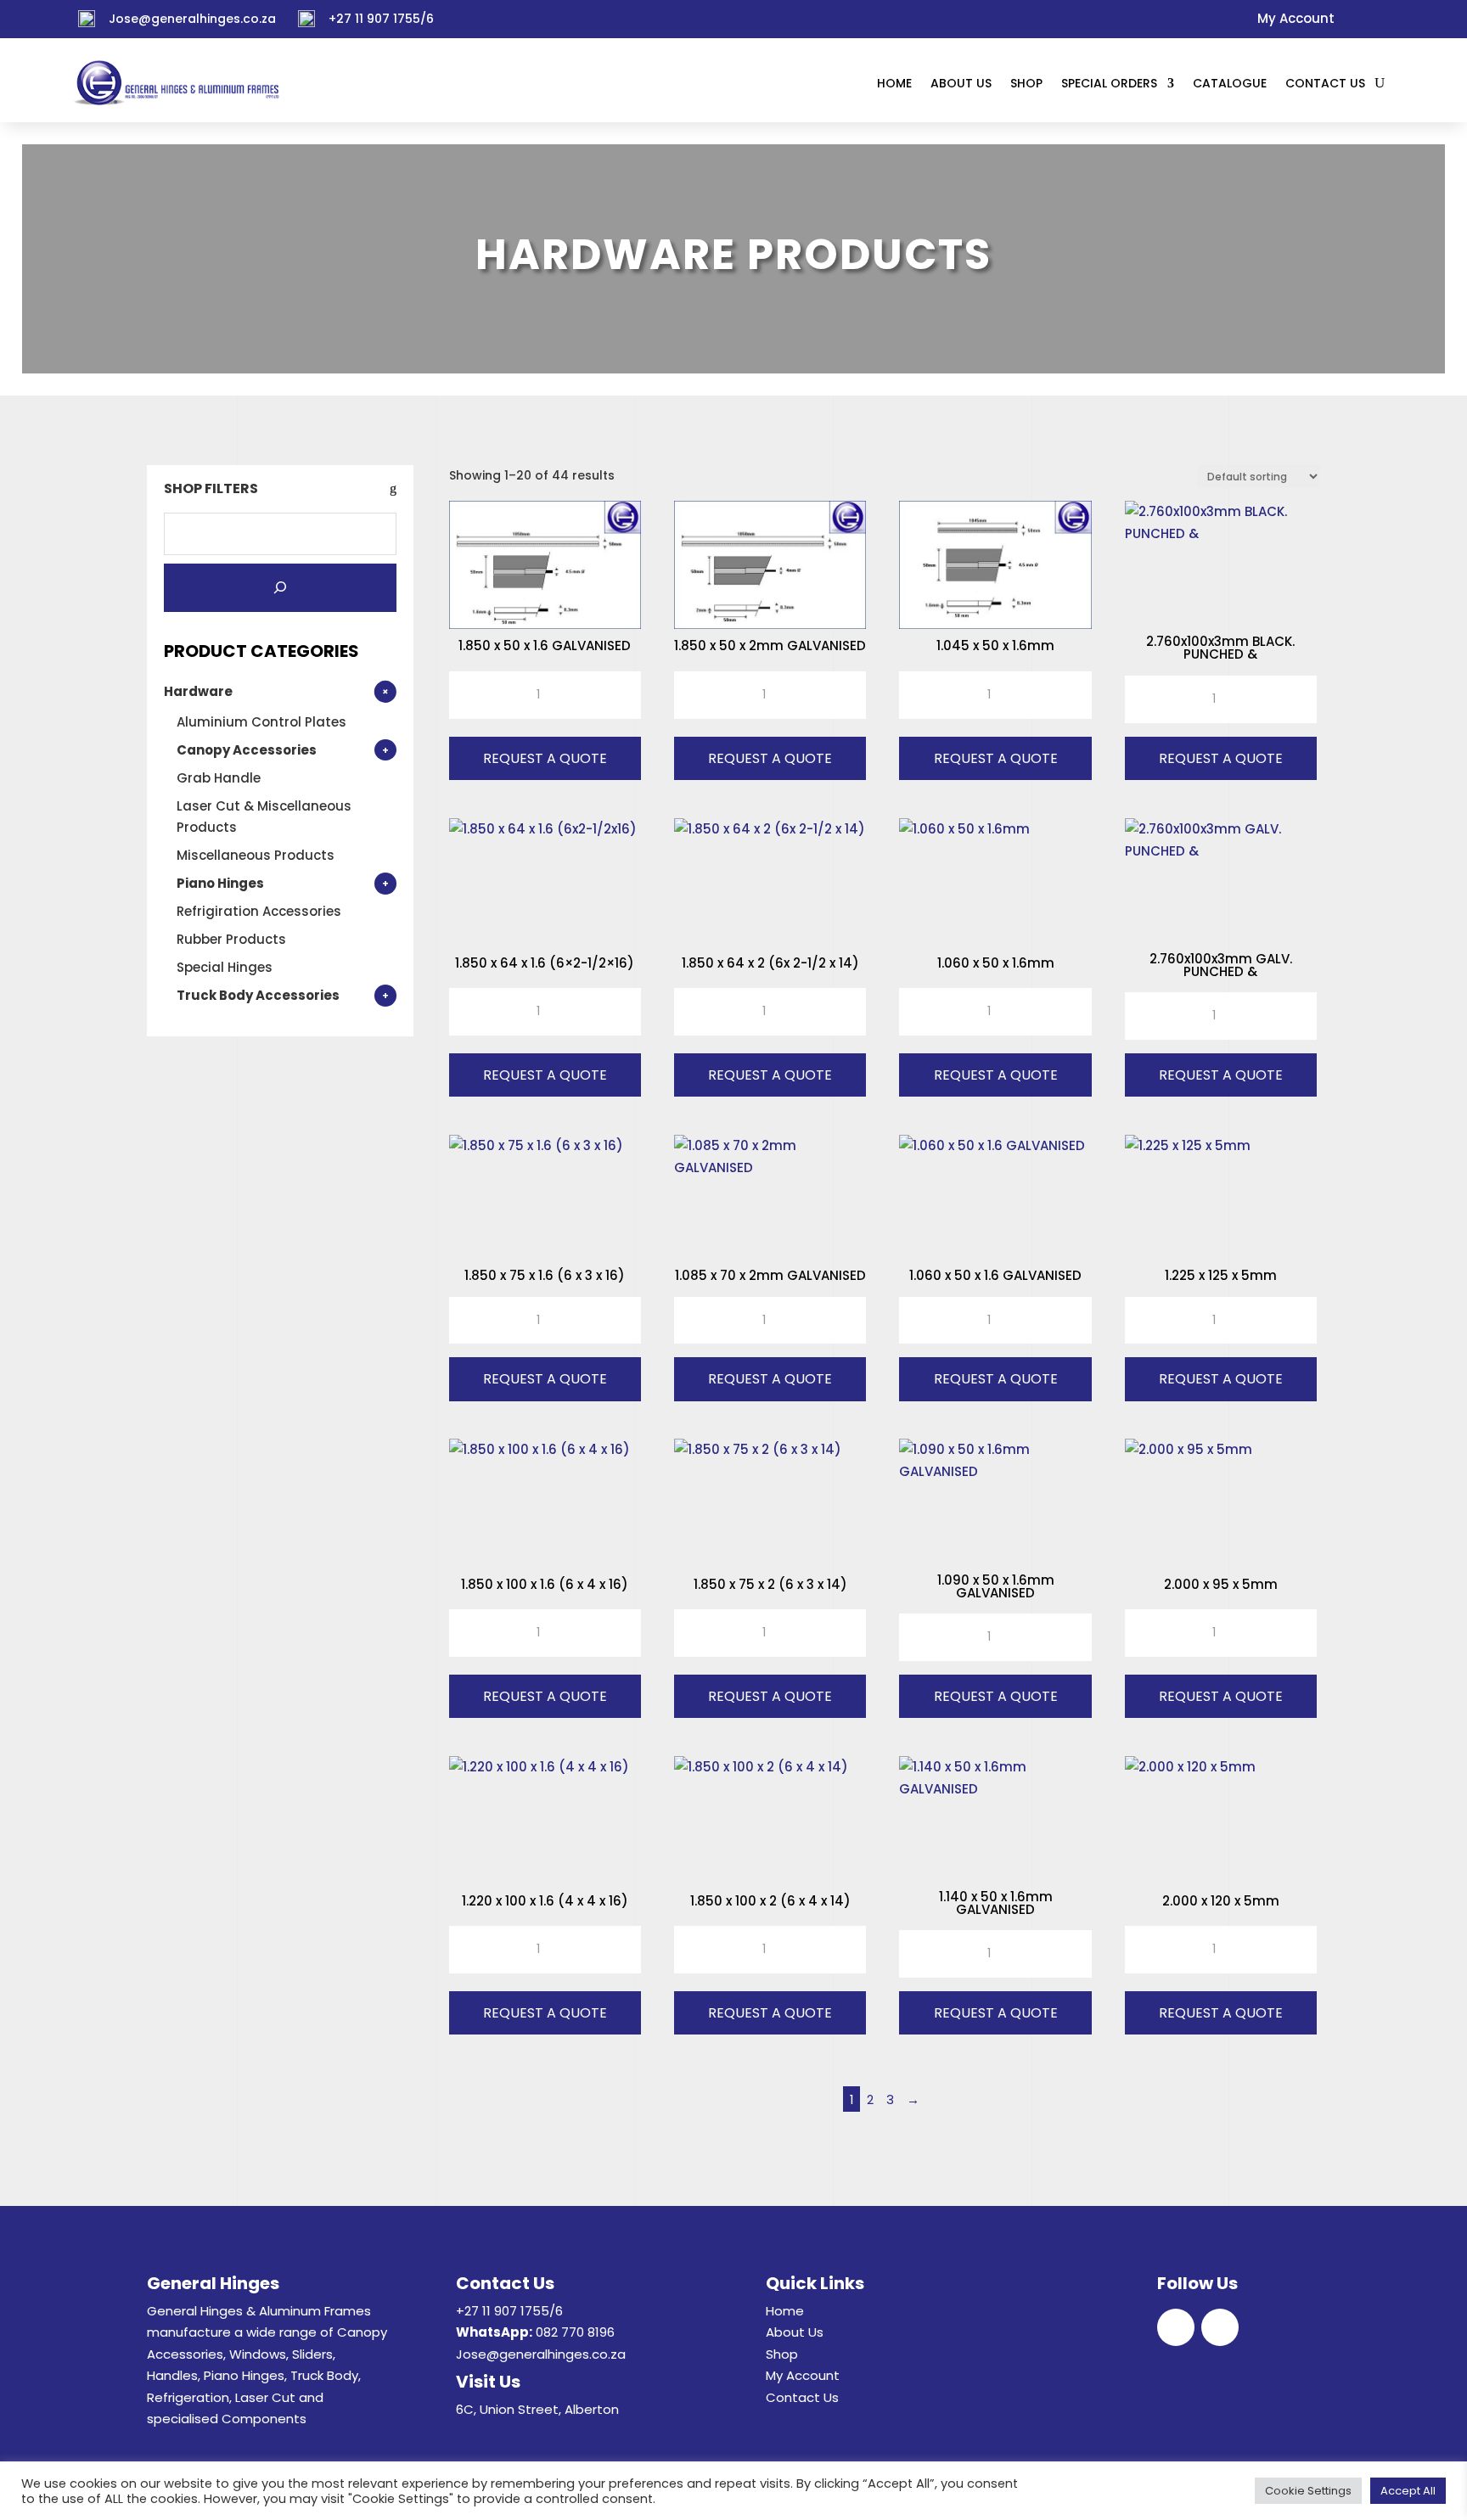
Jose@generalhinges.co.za (192, 19)
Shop (782, 2354)
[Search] (280, 588)
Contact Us (802, 2397)
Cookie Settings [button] (1308, 2491)
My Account (803, 2375)
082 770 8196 (575, 2332)
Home (785, 2311)
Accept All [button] (1408, 2491)
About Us (795, 2332)
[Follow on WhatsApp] (1383, 20)
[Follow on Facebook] (1354, 20)
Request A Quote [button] (545, 758)
